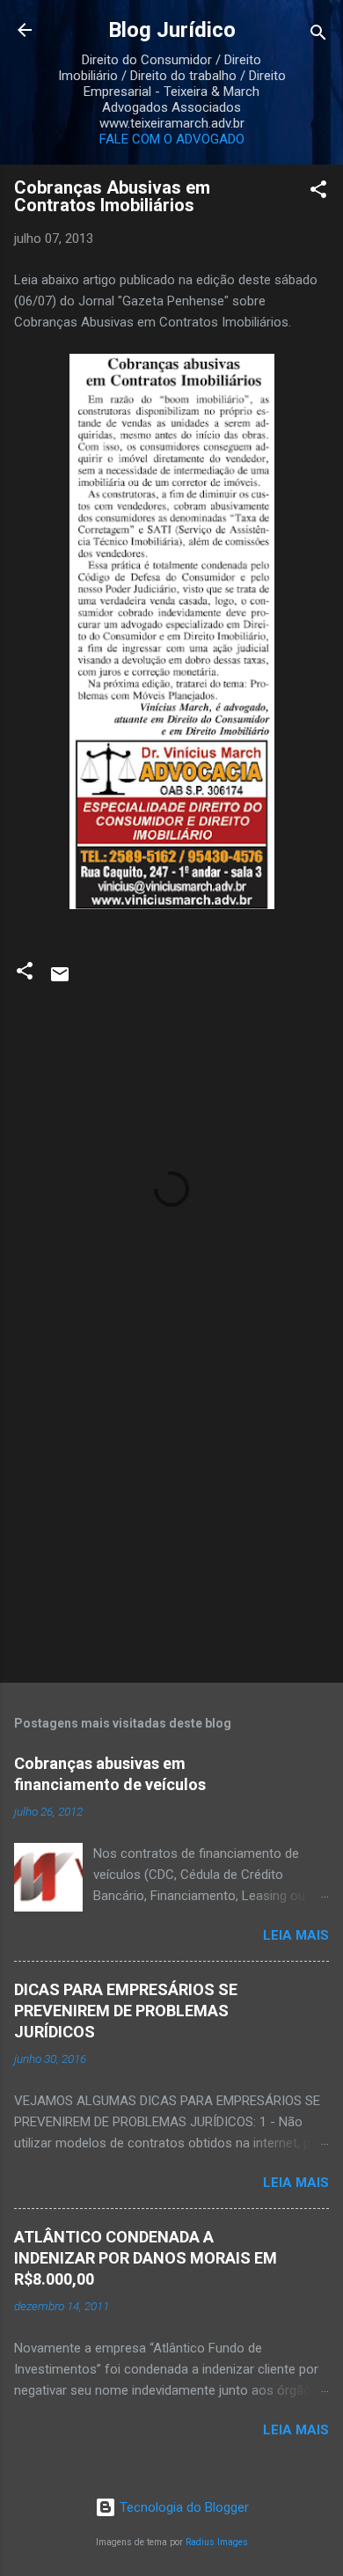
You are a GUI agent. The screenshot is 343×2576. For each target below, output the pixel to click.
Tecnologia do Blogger (182, 2507)
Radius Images (217, 2542)
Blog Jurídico (172, 30)
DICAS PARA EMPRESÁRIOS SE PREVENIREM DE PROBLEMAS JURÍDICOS (126, 2011)
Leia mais (296, 1935)
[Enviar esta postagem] (60, 980)
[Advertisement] (171, 1531)
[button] (318, 192)
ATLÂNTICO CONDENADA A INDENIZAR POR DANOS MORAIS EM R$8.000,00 (146, 2258)
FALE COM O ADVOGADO (172, 139)
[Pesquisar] (318, 36)
